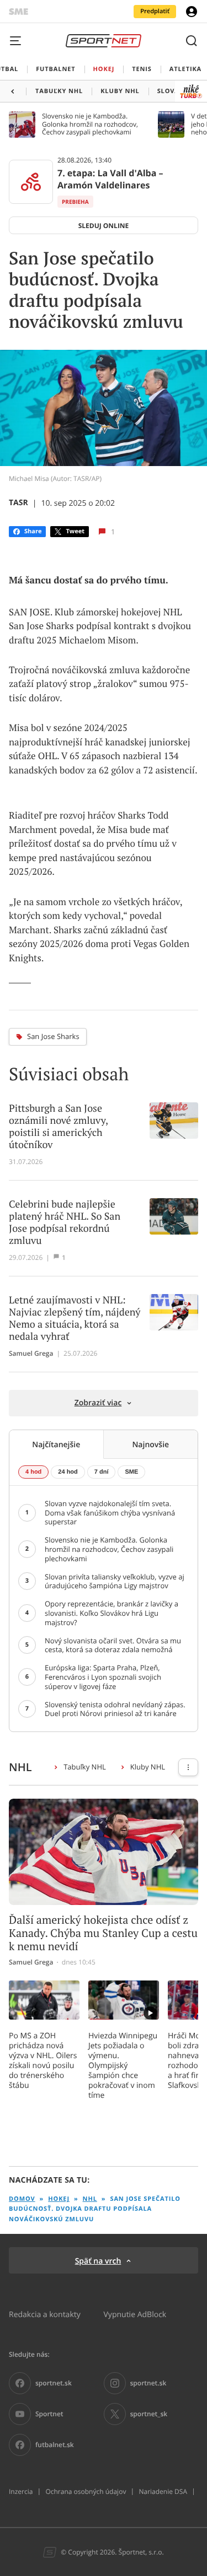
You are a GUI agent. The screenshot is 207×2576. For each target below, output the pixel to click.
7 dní (102, 1472)
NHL (90, 2199)
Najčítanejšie (56, 1444)
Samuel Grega (31, 1354)
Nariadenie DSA (163, 2492)
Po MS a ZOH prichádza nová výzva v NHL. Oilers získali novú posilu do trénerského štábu (43, 2060)
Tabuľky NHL (85, 1767)
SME (131, 1472)
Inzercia (21, 2492)
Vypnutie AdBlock (135, 2314)
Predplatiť (155, 11)
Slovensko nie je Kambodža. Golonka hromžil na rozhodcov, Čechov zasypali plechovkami (90, 124)
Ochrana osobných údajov (86, 2492)
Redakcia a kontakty (45, 2314)
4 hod (33, 1472)
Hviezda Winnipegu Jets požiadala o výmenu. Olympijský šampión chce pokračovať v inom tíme (123, 2065)
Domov (22, 2199)
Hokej (59, 2199)
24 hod (68, 1472)
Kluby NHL (148, 1767)
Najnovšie (150, 1444)
